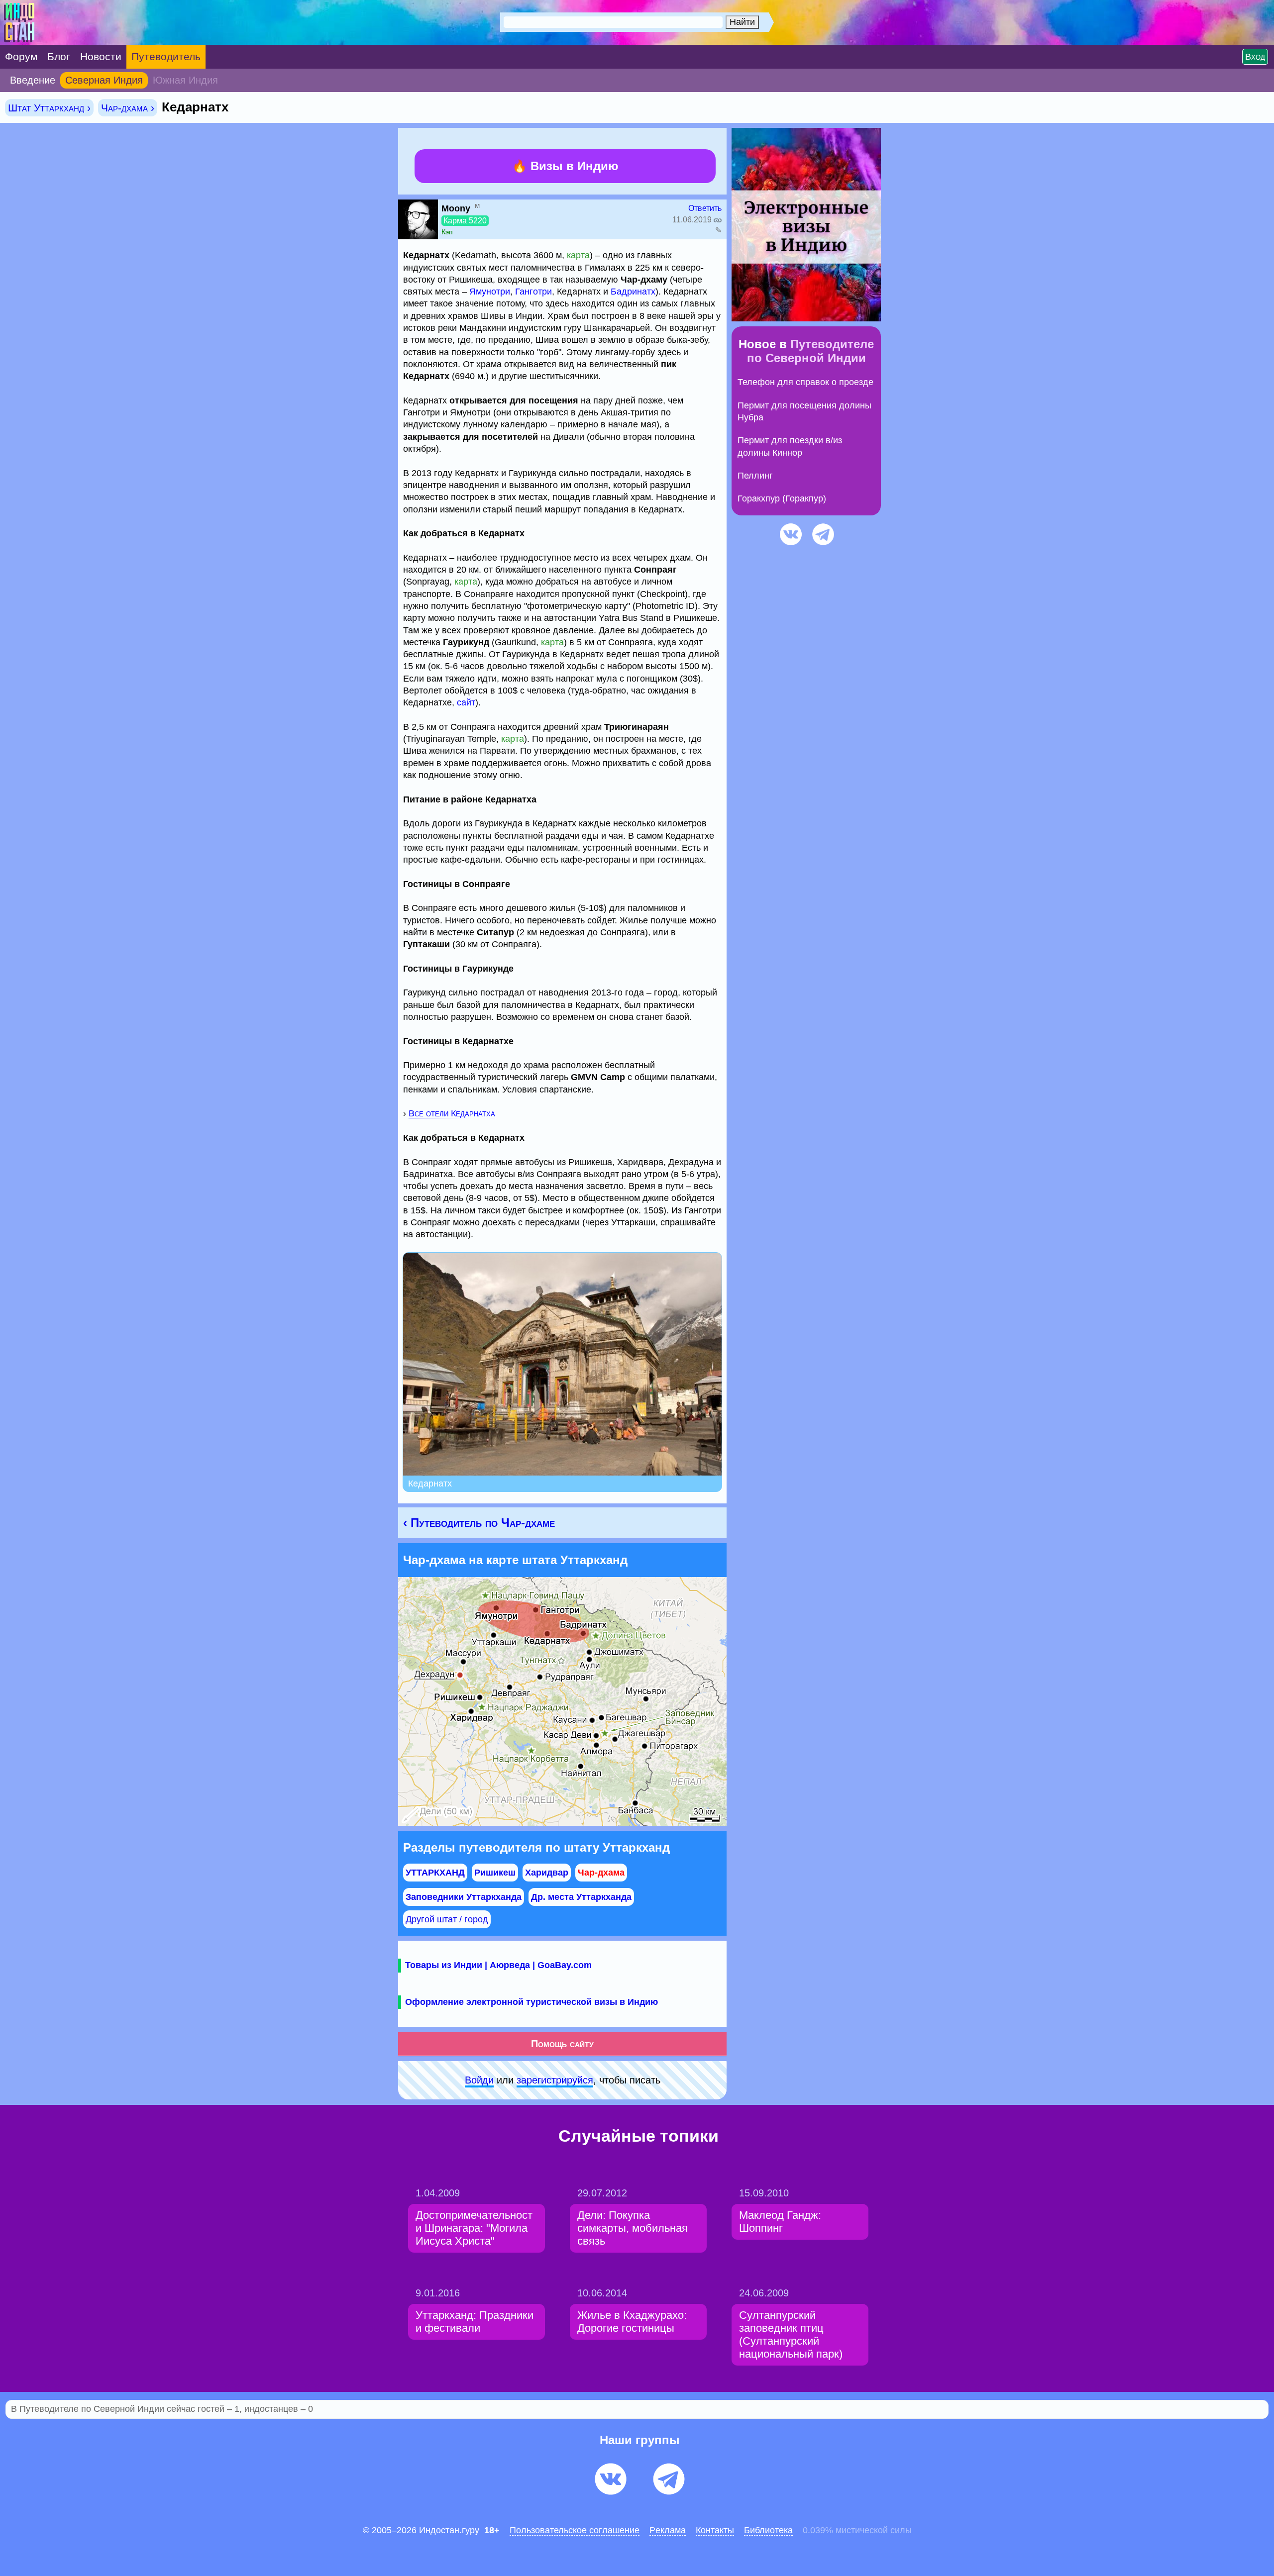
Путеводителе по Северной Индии (811, 351)
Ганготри (533, 292)
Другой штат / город (447, 1919)
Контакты (715, 2530)
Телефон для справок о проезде (805, 382)
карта (578, 255)
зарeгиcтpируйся (555, 2080)
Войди (479, 2080)
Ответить (705, 208)
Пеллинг (755, 476)
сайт (466, 702)
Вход (1255, 57)
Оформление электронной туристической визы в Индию (531, 2002)
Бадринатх (633, 292)
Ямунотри (490, 292)
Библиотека (768, 2530)
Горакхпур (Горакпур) (782, 498)
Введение (33, 80)
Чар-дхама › (128, 108)
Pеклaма (668, 2530)
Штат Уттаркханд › (49, 108)
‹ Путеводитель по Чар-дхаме (479, 1523)
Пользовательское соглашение (575, 2530)
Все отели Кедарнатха (452, 1113)
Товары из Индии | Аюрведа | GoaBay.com (498, 1965)
